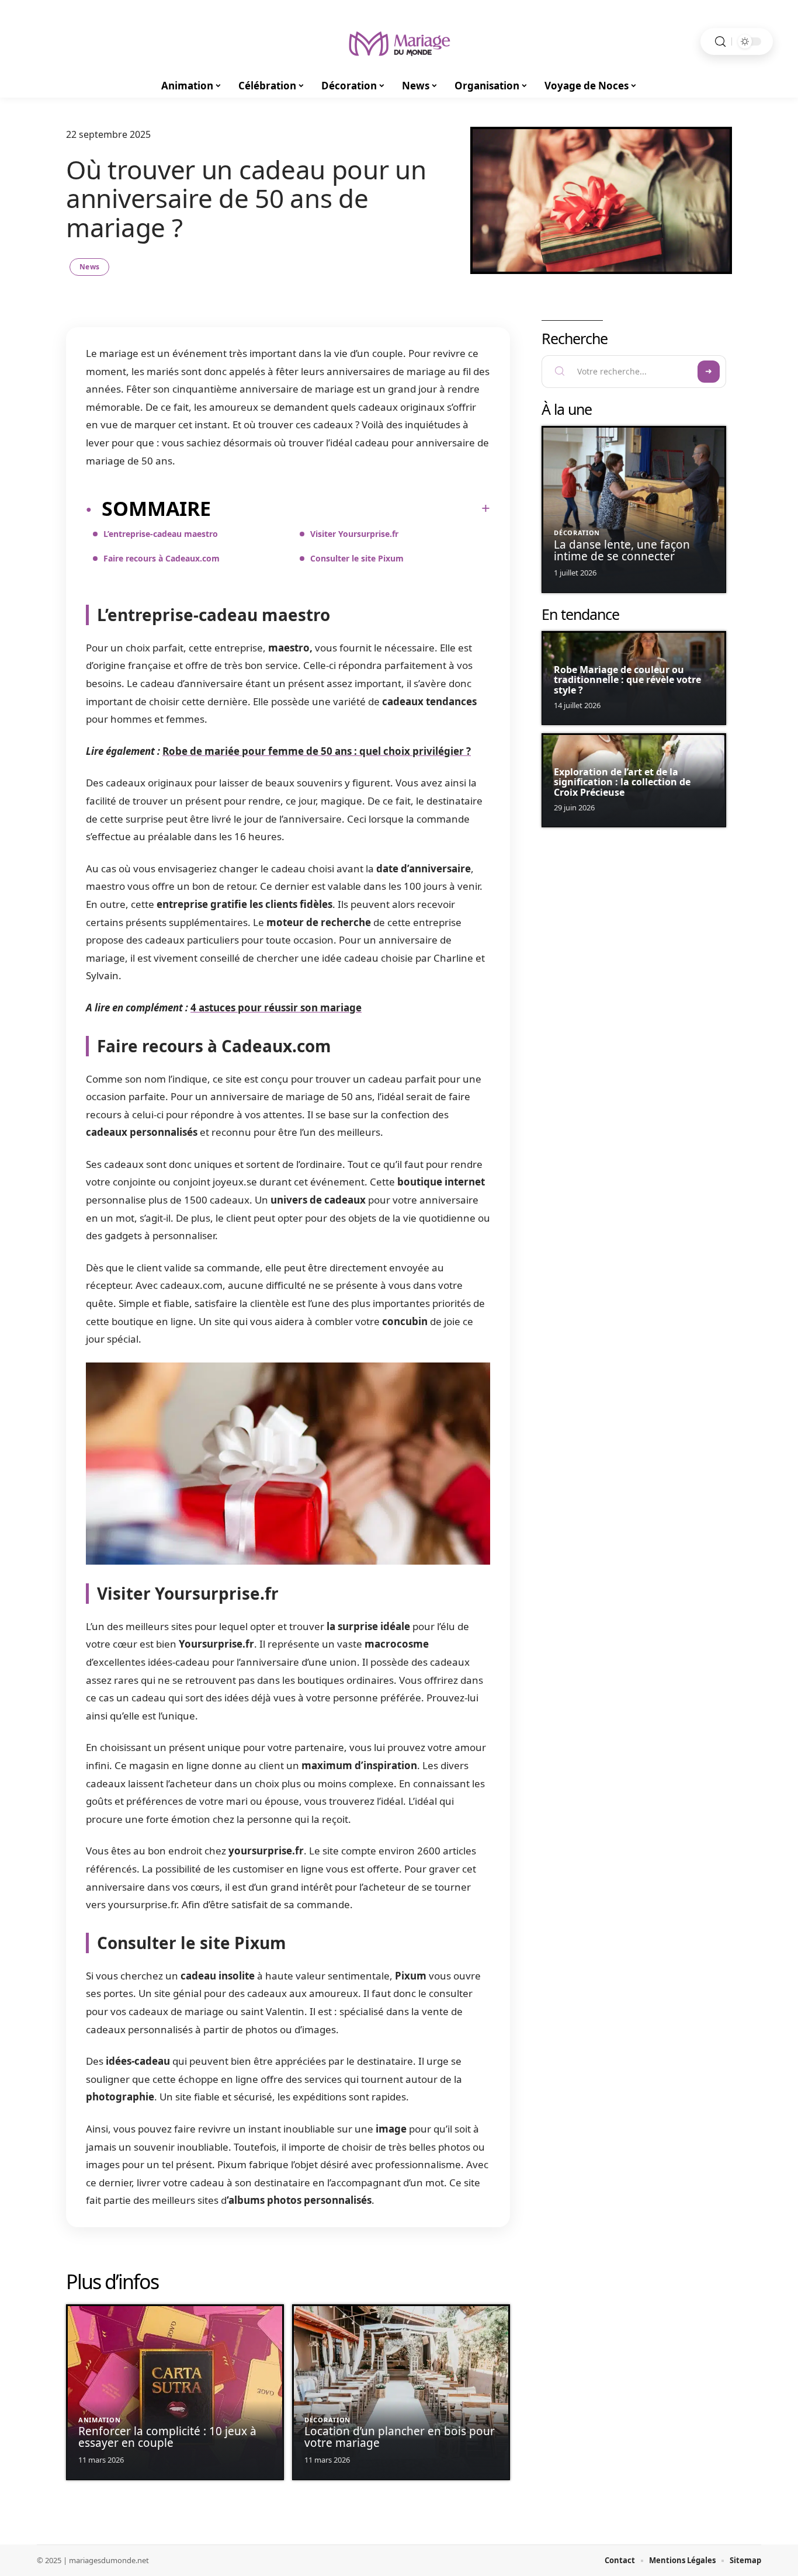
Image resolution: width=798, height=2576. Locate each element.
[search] (720, 42)
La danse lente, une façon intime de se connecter (622, 550)
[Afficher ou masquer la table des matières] (351, 508)
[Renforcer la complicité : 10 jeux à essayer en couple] (175, 2392)
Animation (99, 2420)
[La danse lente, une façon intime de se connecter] (634, 509)
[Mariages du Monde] (399, 41)
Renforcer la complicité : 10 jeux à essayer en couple (167, 2437)
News (89, 267)
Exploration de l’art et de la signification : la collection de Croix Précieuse (622, 782)
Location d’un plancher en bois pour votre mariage (400, 2437)
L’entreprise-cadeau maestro (161, 534)
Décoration (327, 2420)
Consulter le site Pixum (357, 558)
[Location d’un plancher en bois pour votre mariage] (401, 2392)
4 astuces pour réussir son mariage (276, 1008)
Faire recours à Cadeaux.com (162, 558)
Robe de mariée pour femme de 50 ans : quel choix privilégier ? (317, 751)
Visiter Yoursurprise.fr (354, 534)
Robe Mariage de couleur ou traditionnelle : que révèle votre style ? (627, 680)
